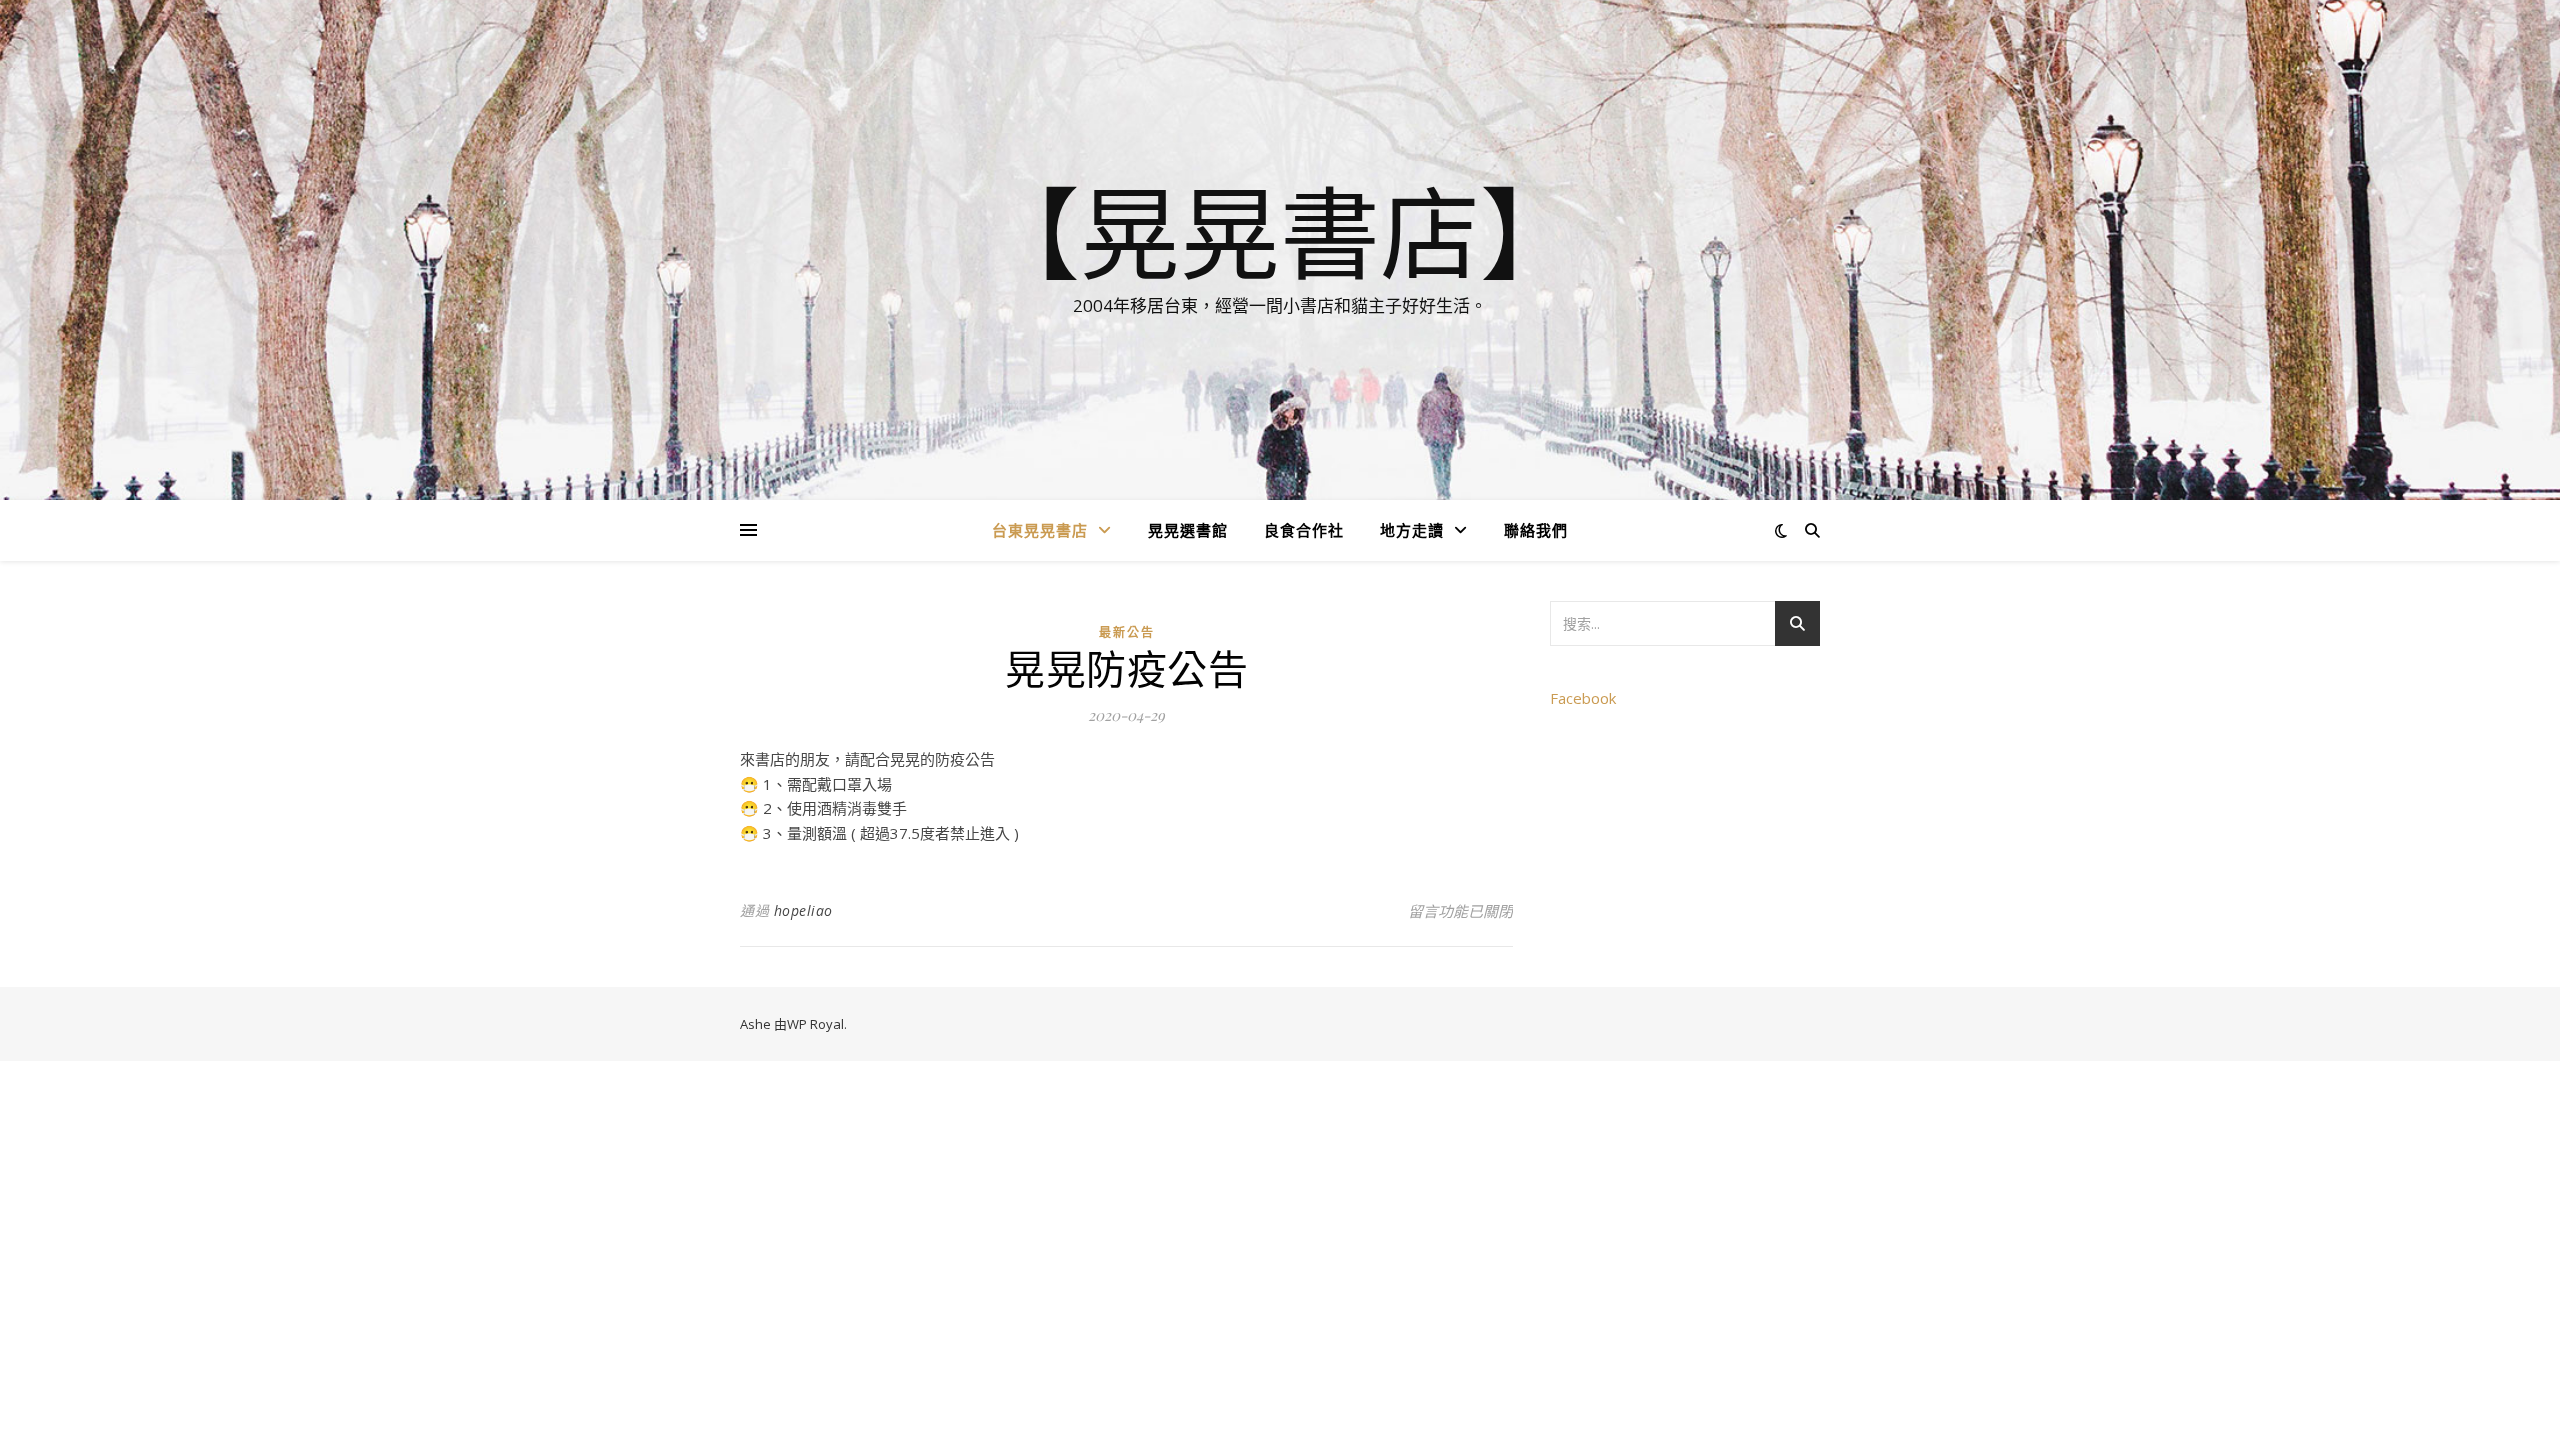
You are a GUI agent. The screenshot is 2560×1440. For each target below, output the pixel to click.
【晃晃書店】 (1280, 232)
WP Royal (815, 1024)
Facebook (1583, 698)
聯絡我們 (1536, 530)
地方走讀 (1412, 530)
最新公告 (1127, 632)
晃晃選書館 (1188, 530)
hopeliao (803, 910)
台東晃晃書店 (1040, 530)
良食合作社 (1304, 530)
